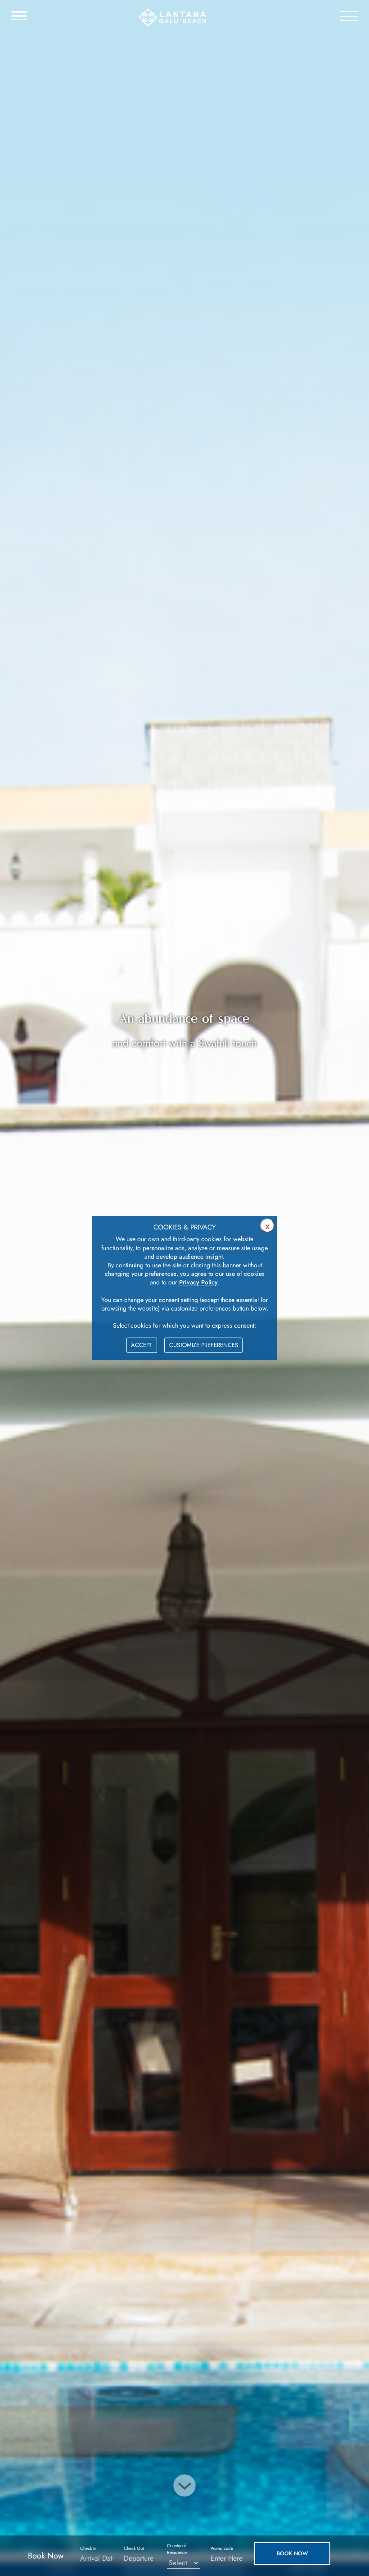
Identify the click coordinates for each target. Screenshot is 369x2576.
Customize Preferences (204, 1345)
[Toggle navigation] (14, 16)
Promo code (222, 2548)
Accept (142, 1345)
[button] (292, 2553)
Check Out (134, 2548)
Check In (88, 2548)
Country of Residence (177, 2549)
